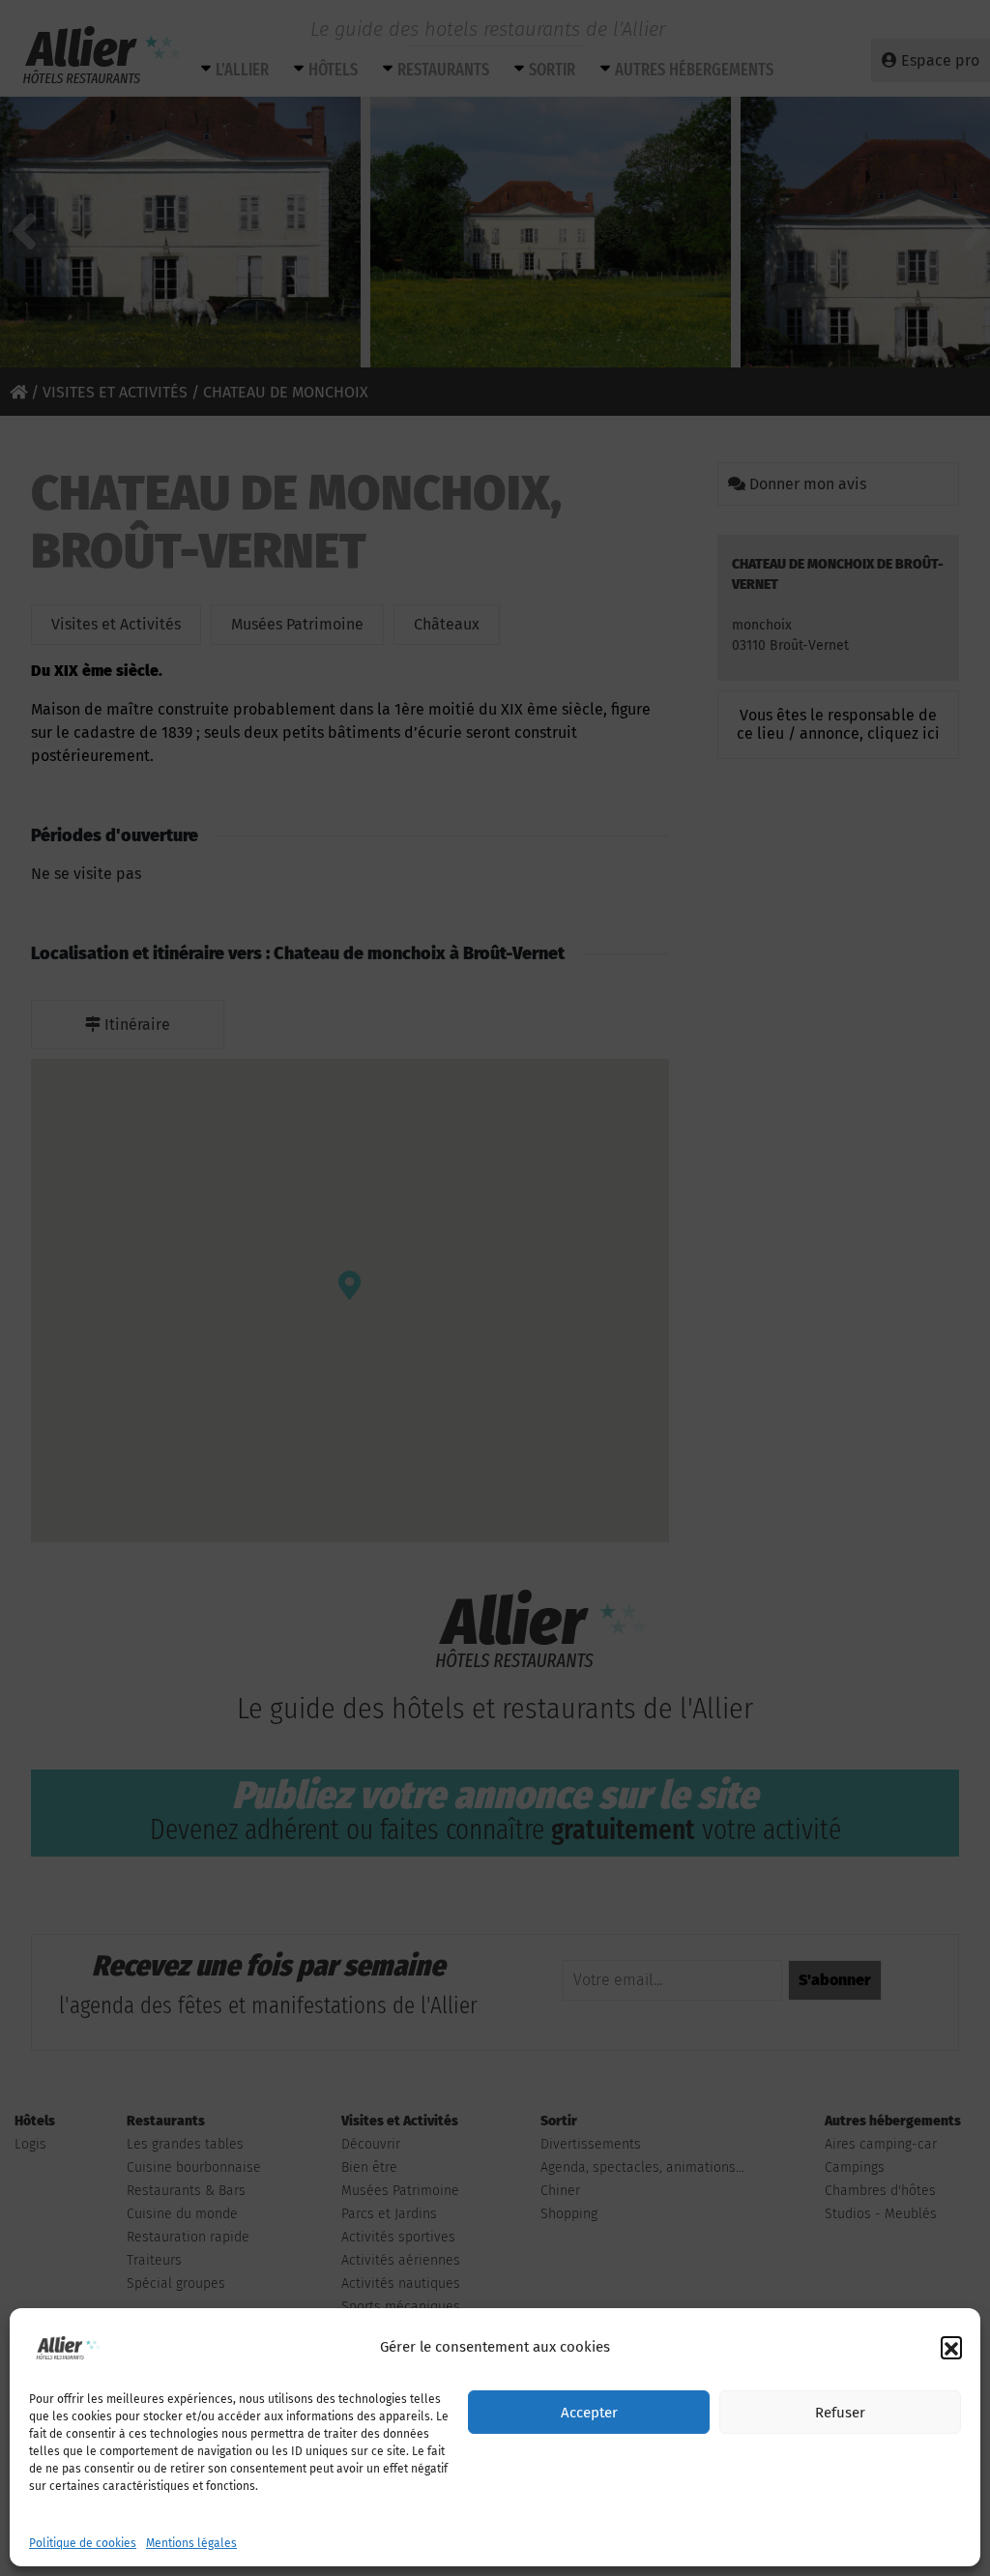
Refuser (840, 2413)
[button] (951, 2347)
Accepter (589, 2413)
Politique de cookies (83, 2543)
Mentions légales (191, 2543)
